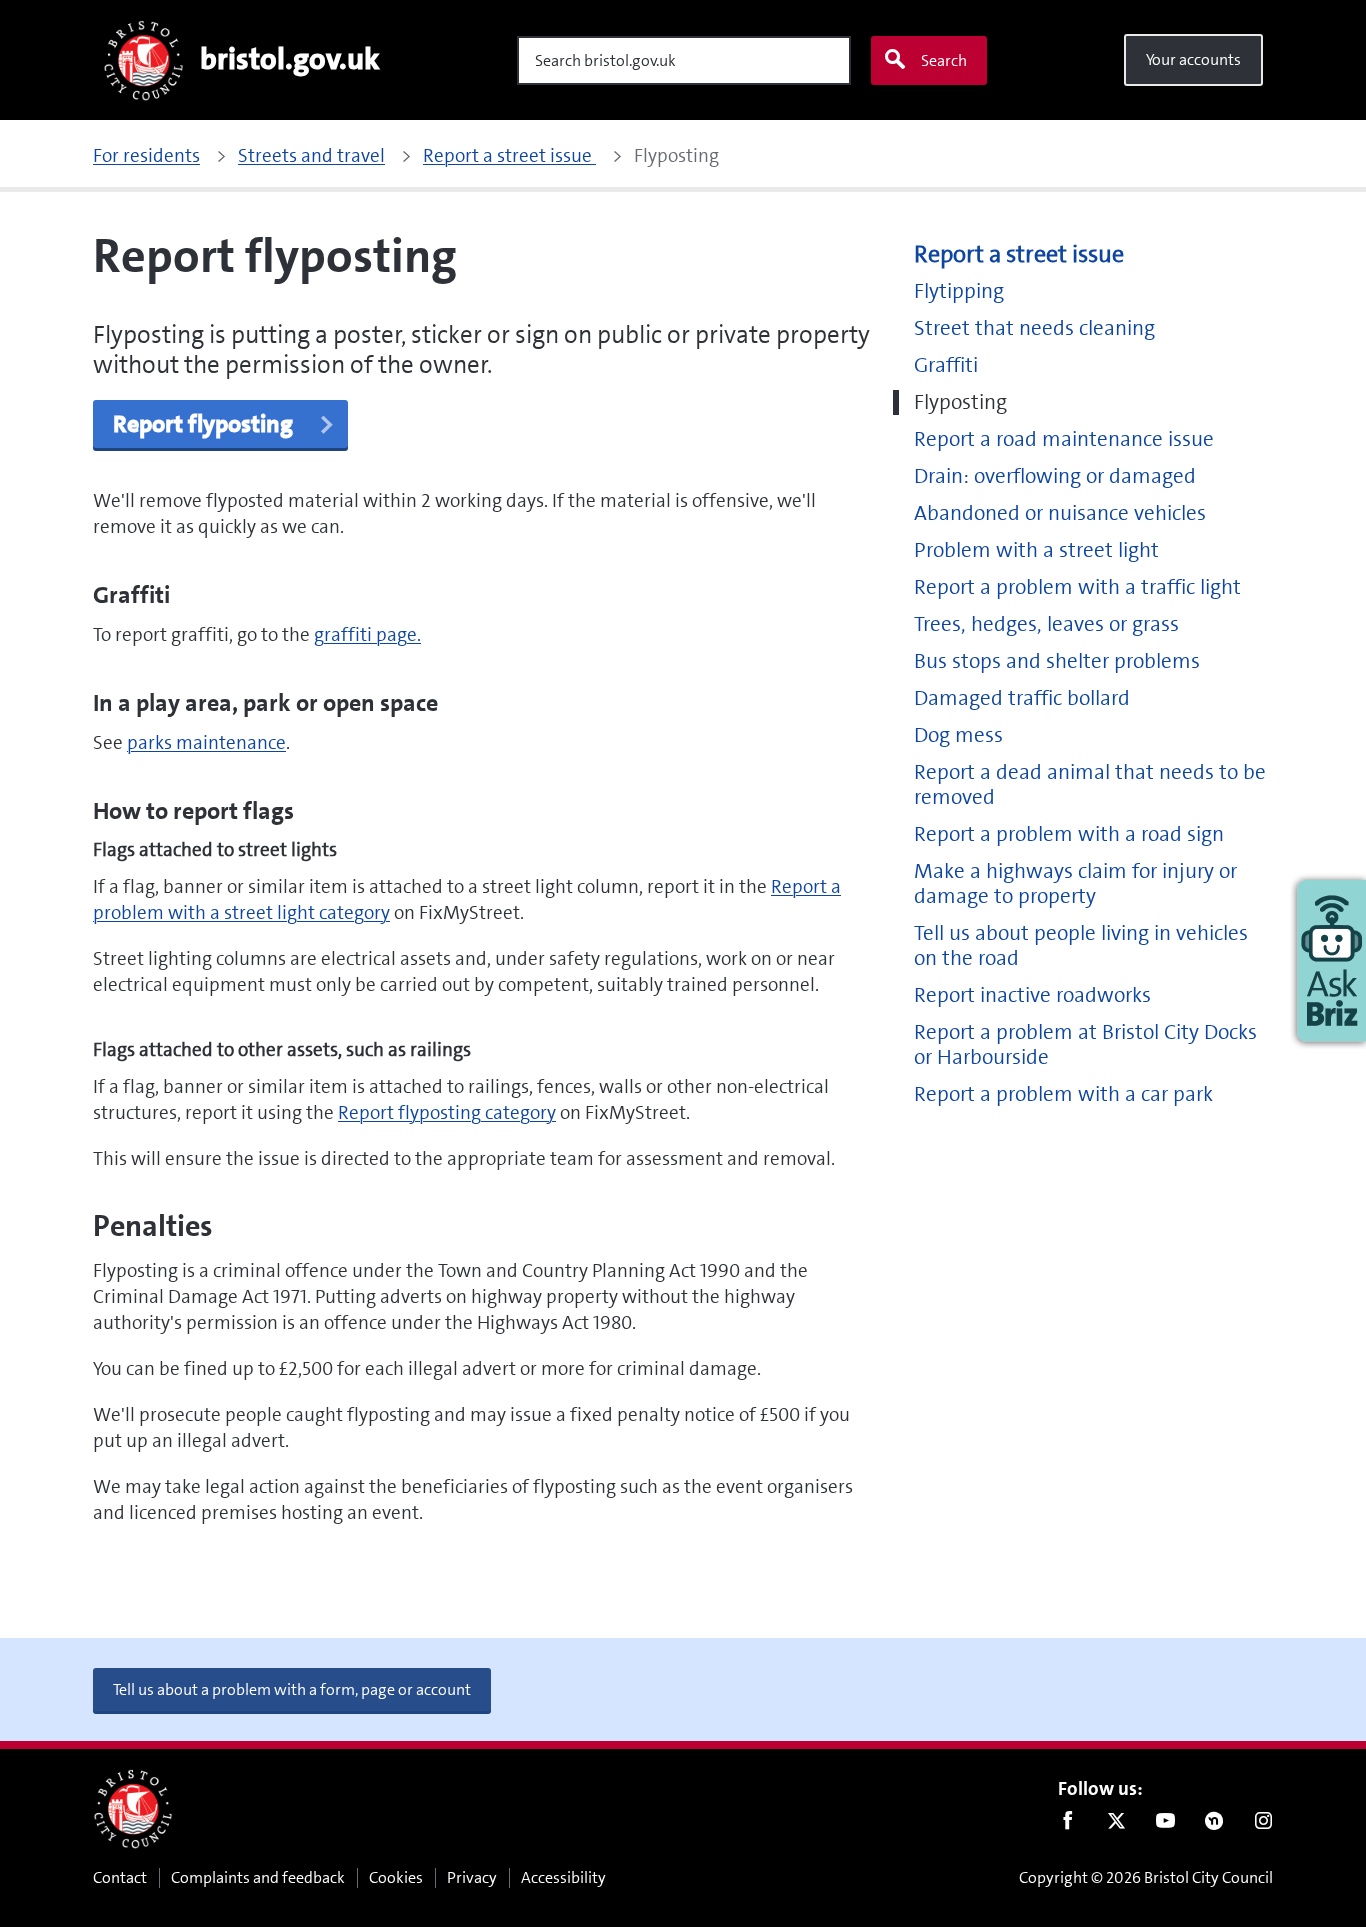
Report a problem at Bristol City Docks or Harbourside (1085, 1045)
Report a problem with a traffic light (1077, 587)
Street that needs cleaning (1034, 328)
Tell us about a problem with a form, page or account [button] (292, 1689)
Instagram (1263, 1825)
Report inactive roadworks (1032, 995)
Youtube (1165, 1825)
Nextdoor (1214, 1825)
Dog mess (958, 735)
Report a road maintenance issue (1064, 439)
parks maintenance (206, 742)
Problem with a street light (1036, 550)
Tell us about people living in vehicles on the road (1081, 946)
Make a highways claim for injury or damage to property (1075, 884)
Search (944, 60)
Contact (120, 1877)
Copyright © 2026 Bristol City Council (1146, 1877)
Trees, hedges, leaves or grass (1046, 624)
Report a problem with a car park (1063, 1094)
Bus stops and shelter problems (1057, 661)
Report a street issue (1019, 254)
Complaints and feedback (258, 1877)
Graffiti (946, 365)
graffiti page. (367, 634)
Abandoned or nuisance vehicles (1060, 513)
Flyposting (960, 402)
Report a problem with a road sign (1069, 834)
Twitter (1116, 1825)
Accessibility (563, 1877)
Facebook (1067, 1825)
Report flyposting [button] (205, 424)
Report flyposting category (447, 1112)
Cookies (396, 1877)
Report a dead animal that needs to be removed (1090, 785)
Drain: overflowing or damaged (1055, 476)
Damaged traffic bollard (1022, 698)
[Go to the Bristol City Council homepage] (133, 1809)
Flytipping (959, 291)
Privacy (472, 1877)
